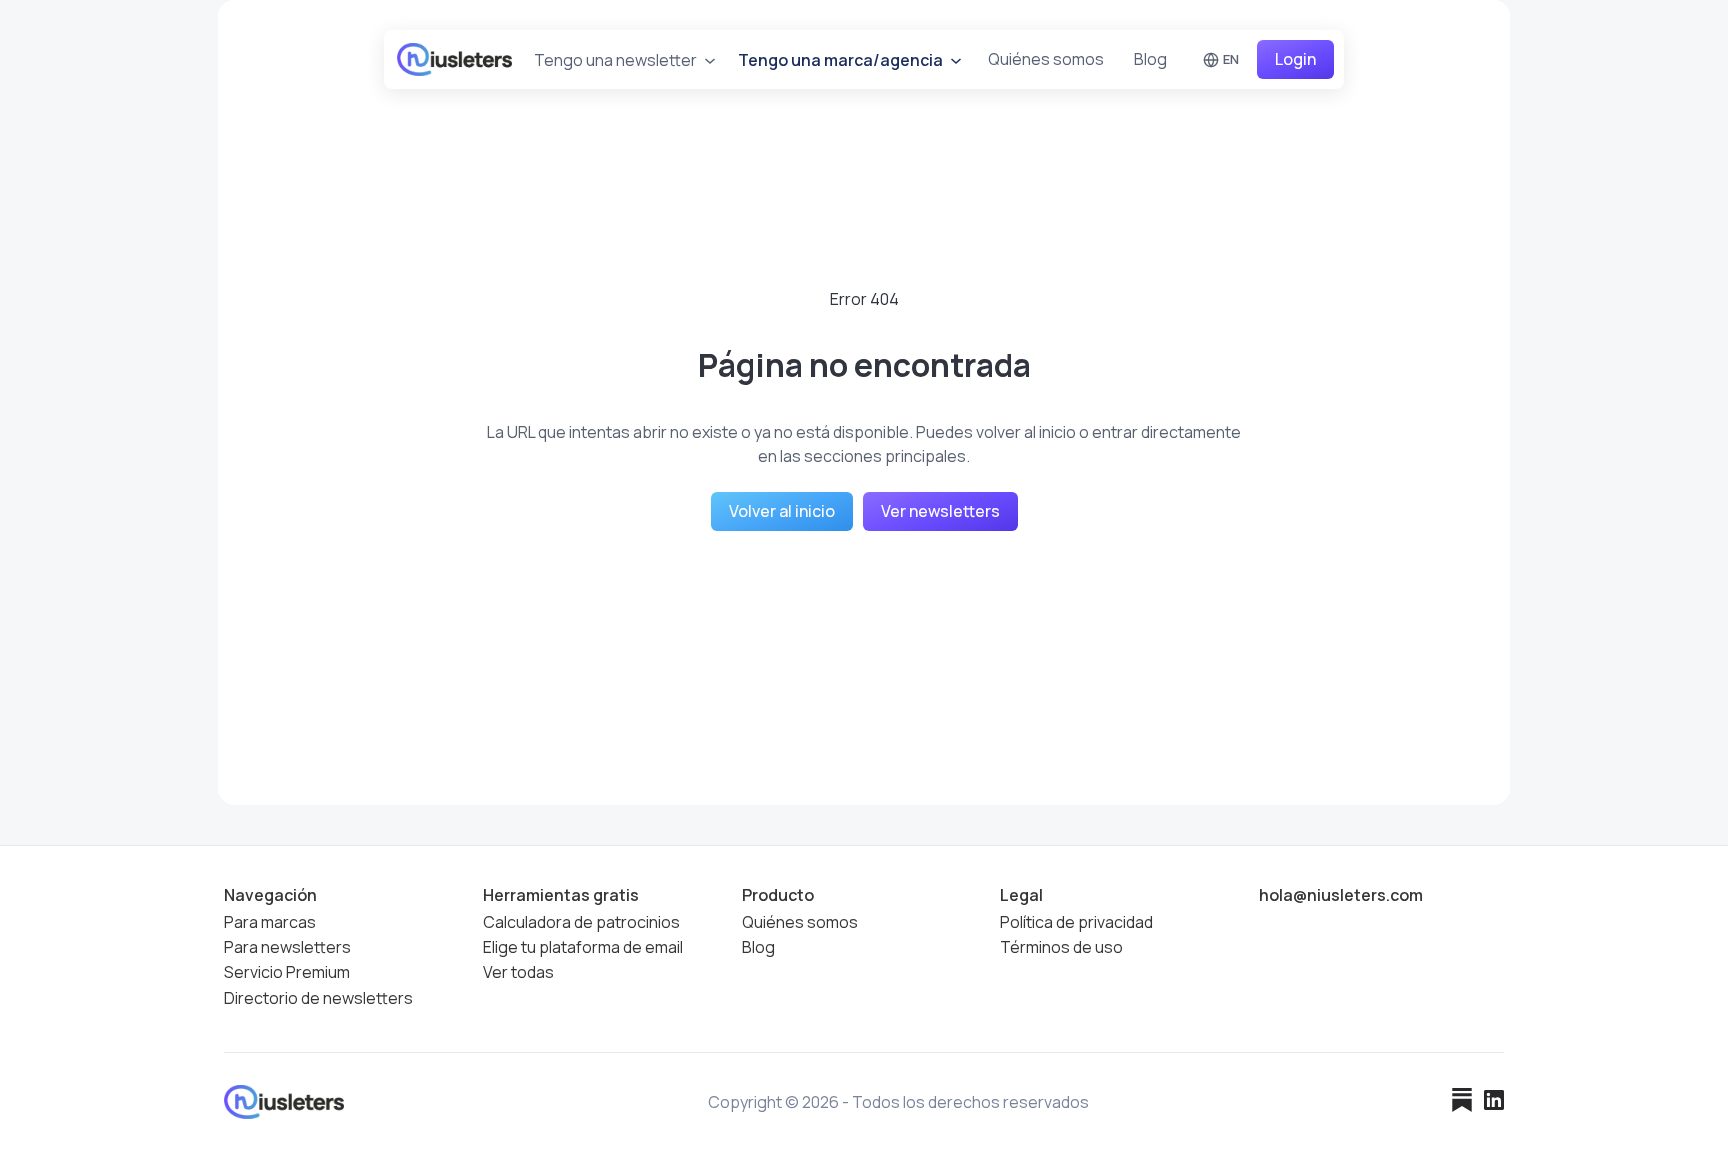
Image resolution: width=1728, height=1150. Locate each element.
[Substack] (1462, 1102)
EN (1231, 59)
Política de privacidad (1076, 922)
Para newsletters (287, 947)
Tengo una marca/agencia (842, 60)
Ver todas (518, 973)
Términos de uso (1061, 947)
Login (1295, 59)
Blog (1150, 59)
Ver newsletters (940, 511)
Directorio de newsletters (318, 998)
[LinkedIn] (1494, 1102)
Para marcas (270, 922)
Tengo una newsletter (617, 60)
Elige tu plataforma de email (583, 947)
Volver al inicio (782, 511)
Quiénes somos (1046, 59)
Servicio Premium (287, 973)
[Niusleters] (454, 59)
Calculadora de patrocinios (581, 922)
